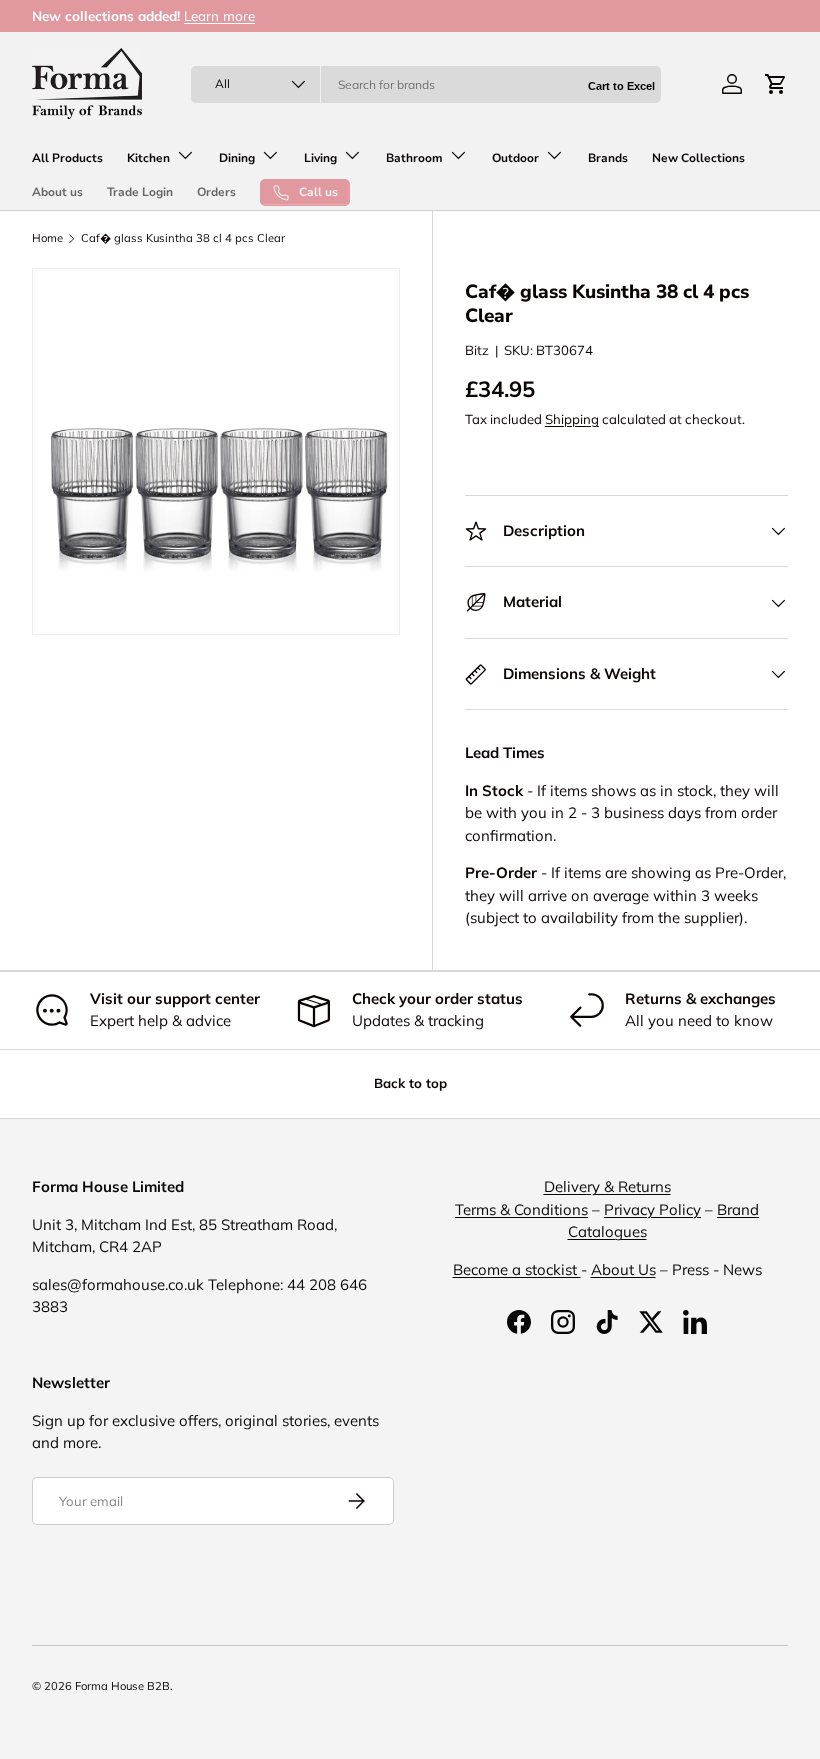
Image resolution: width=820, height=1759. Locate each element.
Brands (608, 158)
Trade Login (140, 192)
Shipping (572, 419)
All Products (67, 158)
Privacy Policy (652, 1209)
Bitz (477, 350)
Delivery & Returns (607, 1186)
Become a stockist (517, 1269)
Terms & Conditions (521, 1209)
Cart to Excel (621, 86)
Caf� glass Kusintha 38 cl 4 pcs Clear (183, 238)
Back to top (410, 1083)
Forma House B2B (122, 1686)
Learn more (219, 15)
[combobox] (425, 84)
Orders (216, 192)
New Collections (698, 158)
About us (57, 192)
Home (47, 238)
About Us (623, 1269)
